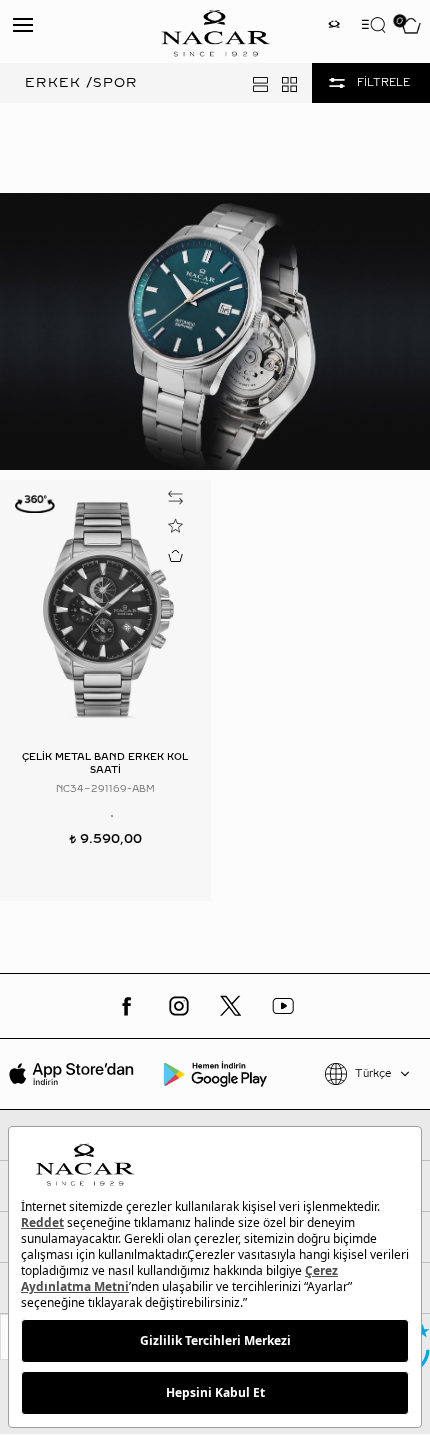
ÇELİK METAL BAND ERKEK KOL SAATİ (105, 763)
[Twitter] (231, 1006)
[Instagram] (179, 1006)
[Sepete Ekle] (176, 555)
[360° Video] (35, 503)
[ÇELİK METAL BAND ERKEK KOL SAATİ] (105, 608)
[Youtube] (283, 1006)
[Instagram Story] (334, 26)
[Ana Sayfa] (215, 31)
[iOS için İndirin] (71, 1074)
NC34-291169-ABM (105, 788)
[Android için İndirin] (214, 1074)
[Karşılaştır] (176, 497)
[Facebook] (127, 1006)
